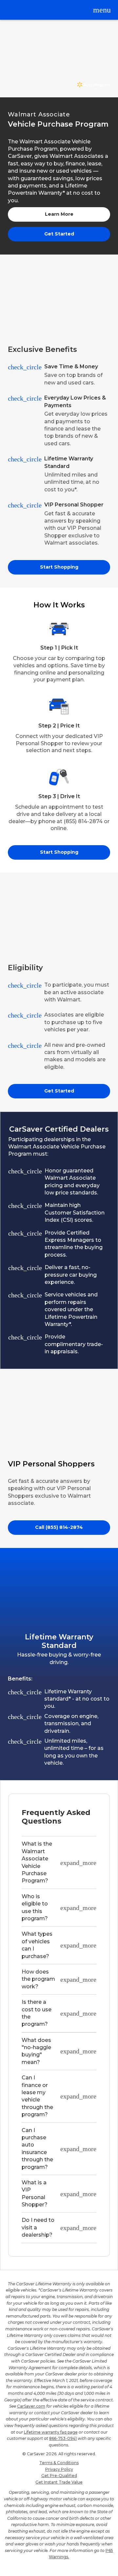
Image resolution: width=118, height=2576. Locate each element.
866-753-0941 (63, 2438)
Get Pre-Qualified (59, 2476)
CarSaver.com (31, 2406)
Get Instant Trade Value (59, 2482)
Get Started (59, 234)
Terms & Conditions (59, 2463)
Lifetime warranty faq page (51, 2432)
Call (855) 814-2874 (59, 1527)
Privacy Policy (59, 2469)
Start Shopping (59, 567)
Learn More (59, 214)
